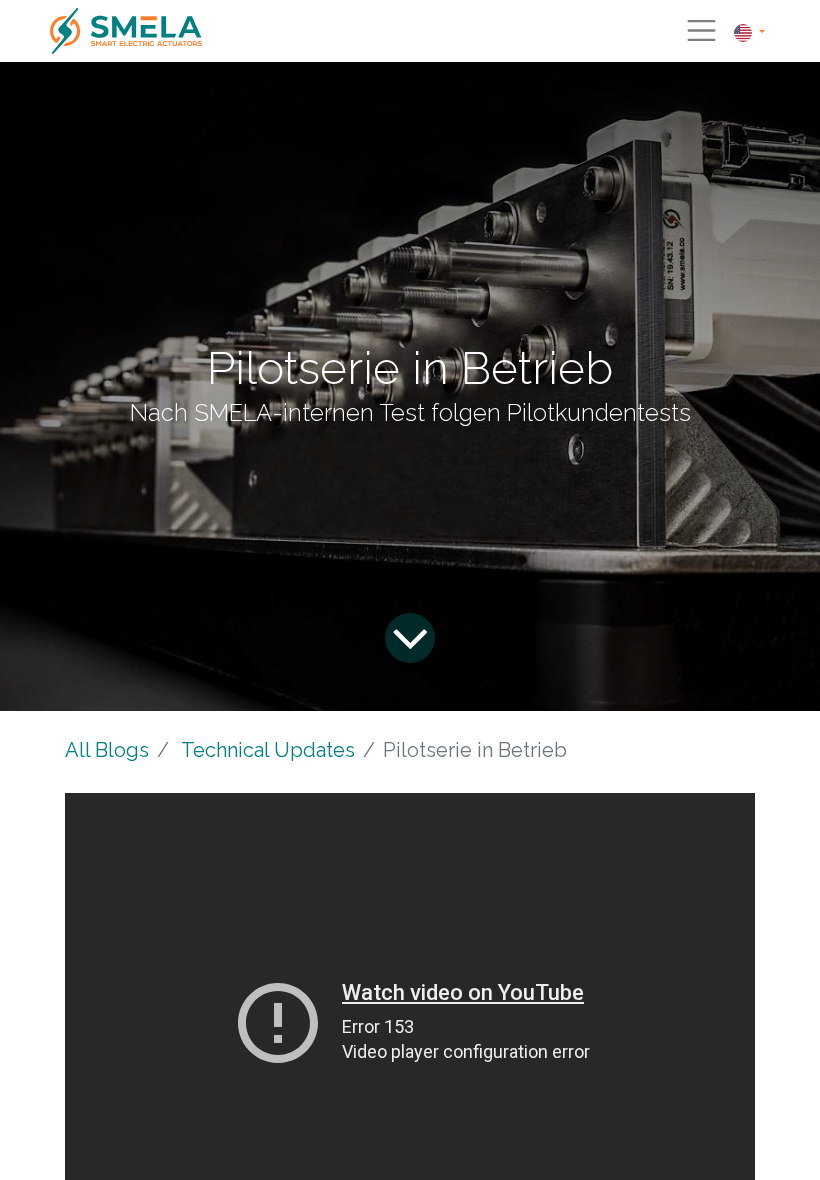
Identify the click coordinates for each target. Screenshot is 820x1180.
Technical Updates (268, 750)
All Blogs (107, 750)
